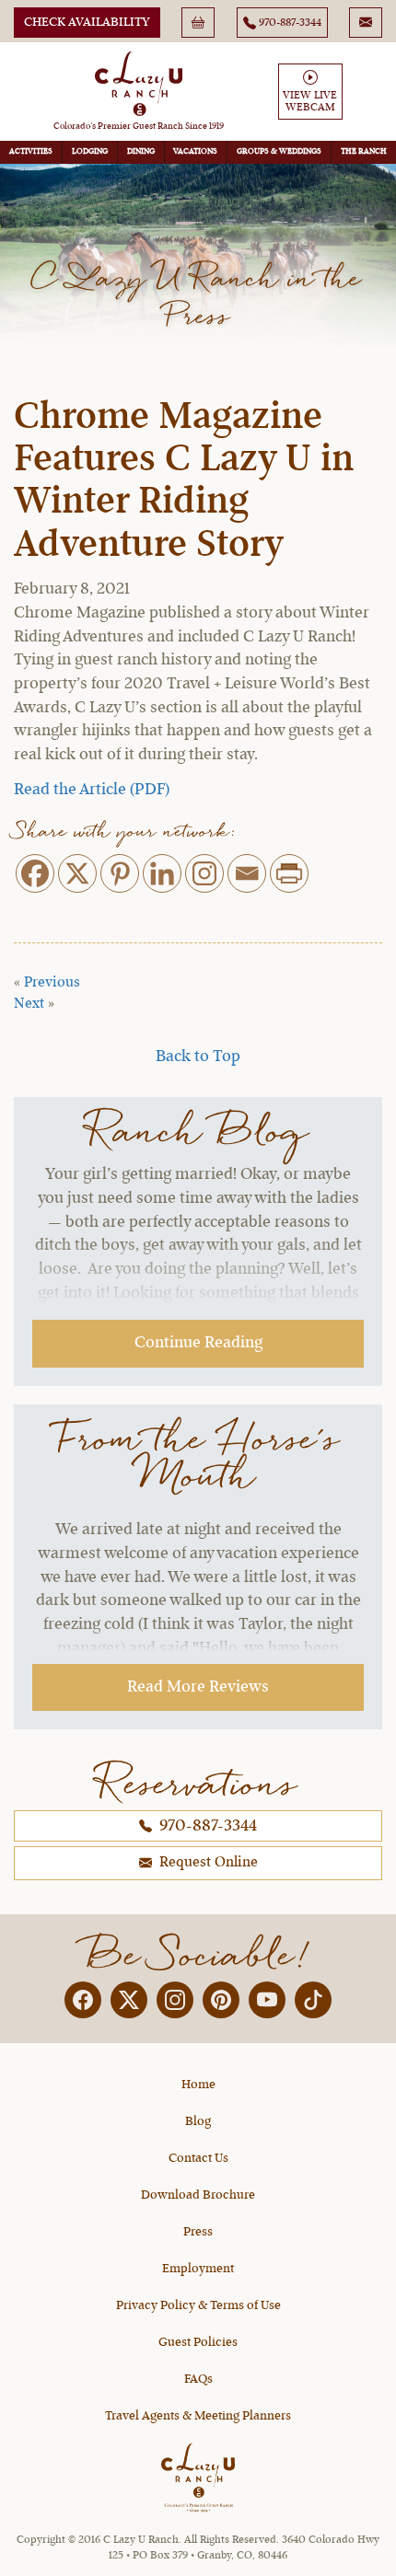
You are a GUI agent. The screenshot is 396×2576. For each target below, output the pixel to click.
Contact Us (198, 2158)
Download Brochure (198, 2195)
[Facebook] (35, 873)
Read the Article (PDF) (92, 790)
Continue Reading (198, 1343)
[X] (77, 873)
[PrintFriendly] (289, 873)
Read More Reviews (198, 1687)
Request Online (207, 1863)
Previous (52, 983)
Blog (198, 2121)
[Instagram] (204, 873)
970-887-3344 (206, 1826)
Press (198, 2232)
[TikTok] (313, 2000)
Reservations (198, 1783)
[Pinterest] (120, 873)
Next (29, 1004)
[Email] (247, 873)
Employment (198, 2269)
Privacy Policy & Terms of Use (198, 2305)
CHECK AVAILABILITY (87, 22)
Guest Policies (198, 2342)
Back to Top (198, 1057)
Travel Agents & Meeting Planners (198, 2416)
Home (198, 2085)
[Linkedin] (162, 873)
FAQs (198, 2379)
